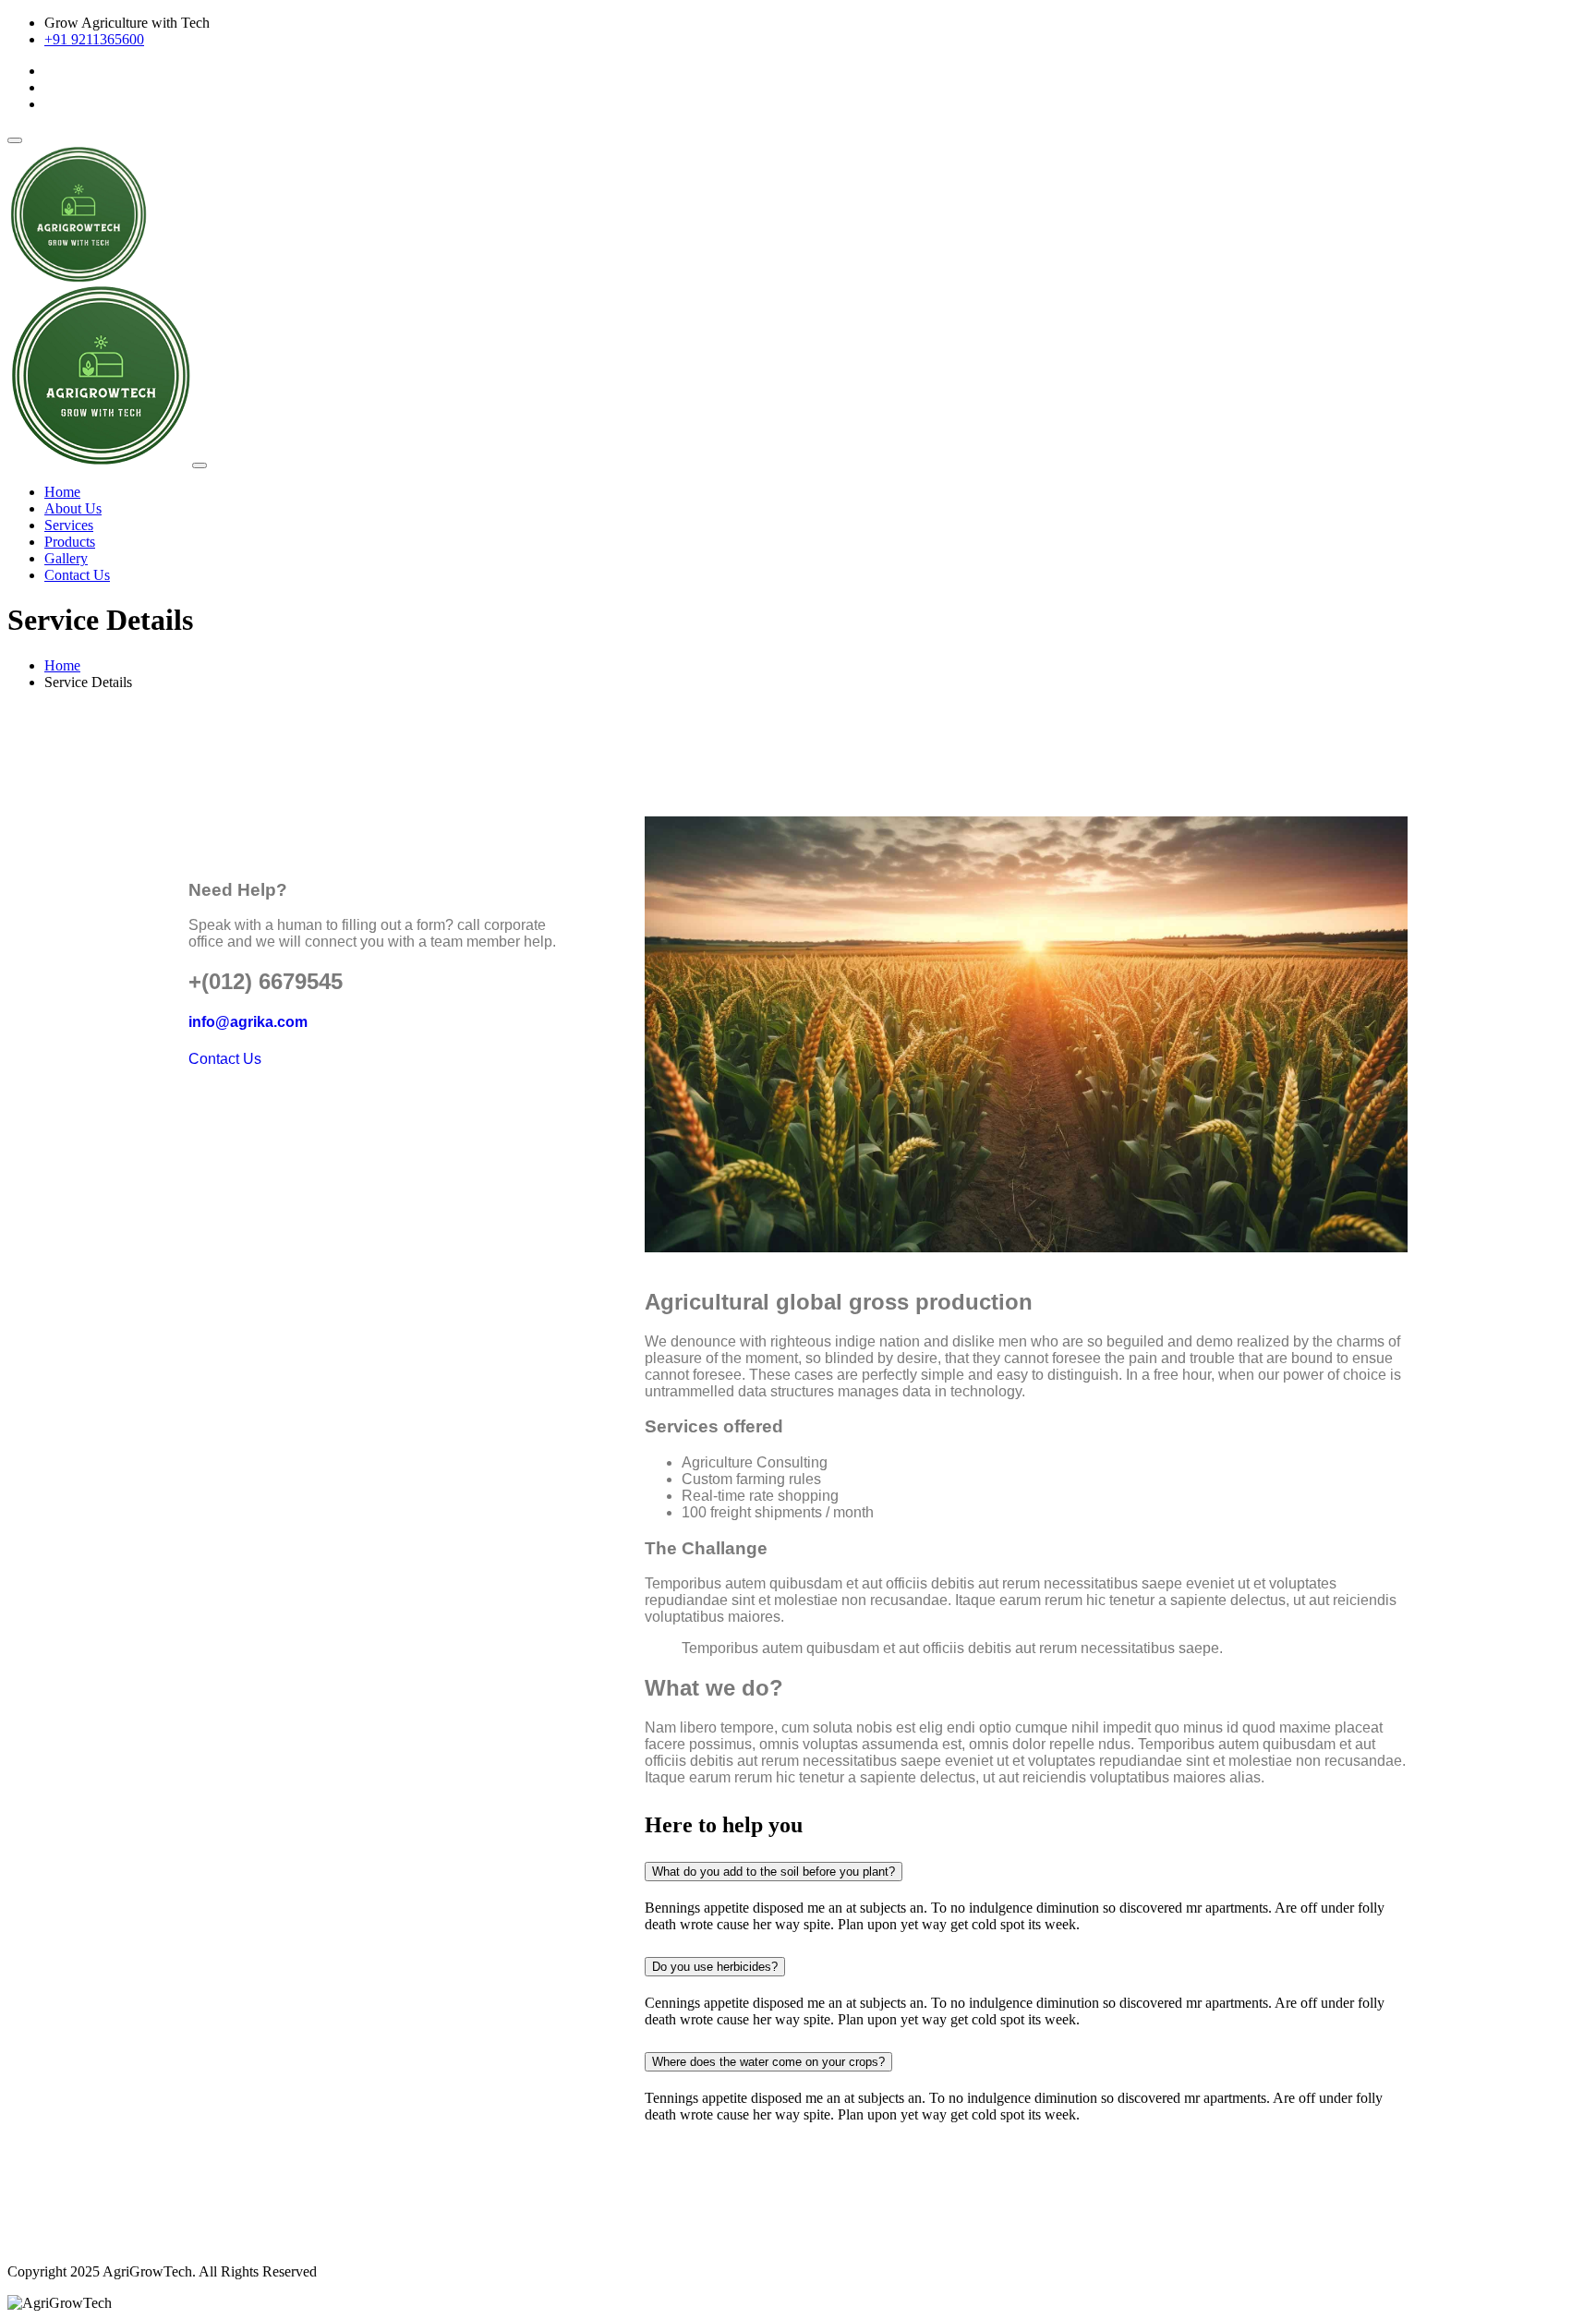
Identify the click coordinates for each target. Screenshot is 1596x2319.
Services (69, 525)
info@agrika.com (248, 1022)
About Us (73, 508)
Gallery (66, 558)
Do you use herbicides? (715, 1967)
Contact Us (77, 575)
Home (62, 492)
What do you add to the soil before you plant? (774, 1872)
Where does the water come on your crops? (768, 2062)
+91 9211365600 (94, 39)
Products (70, 542)
